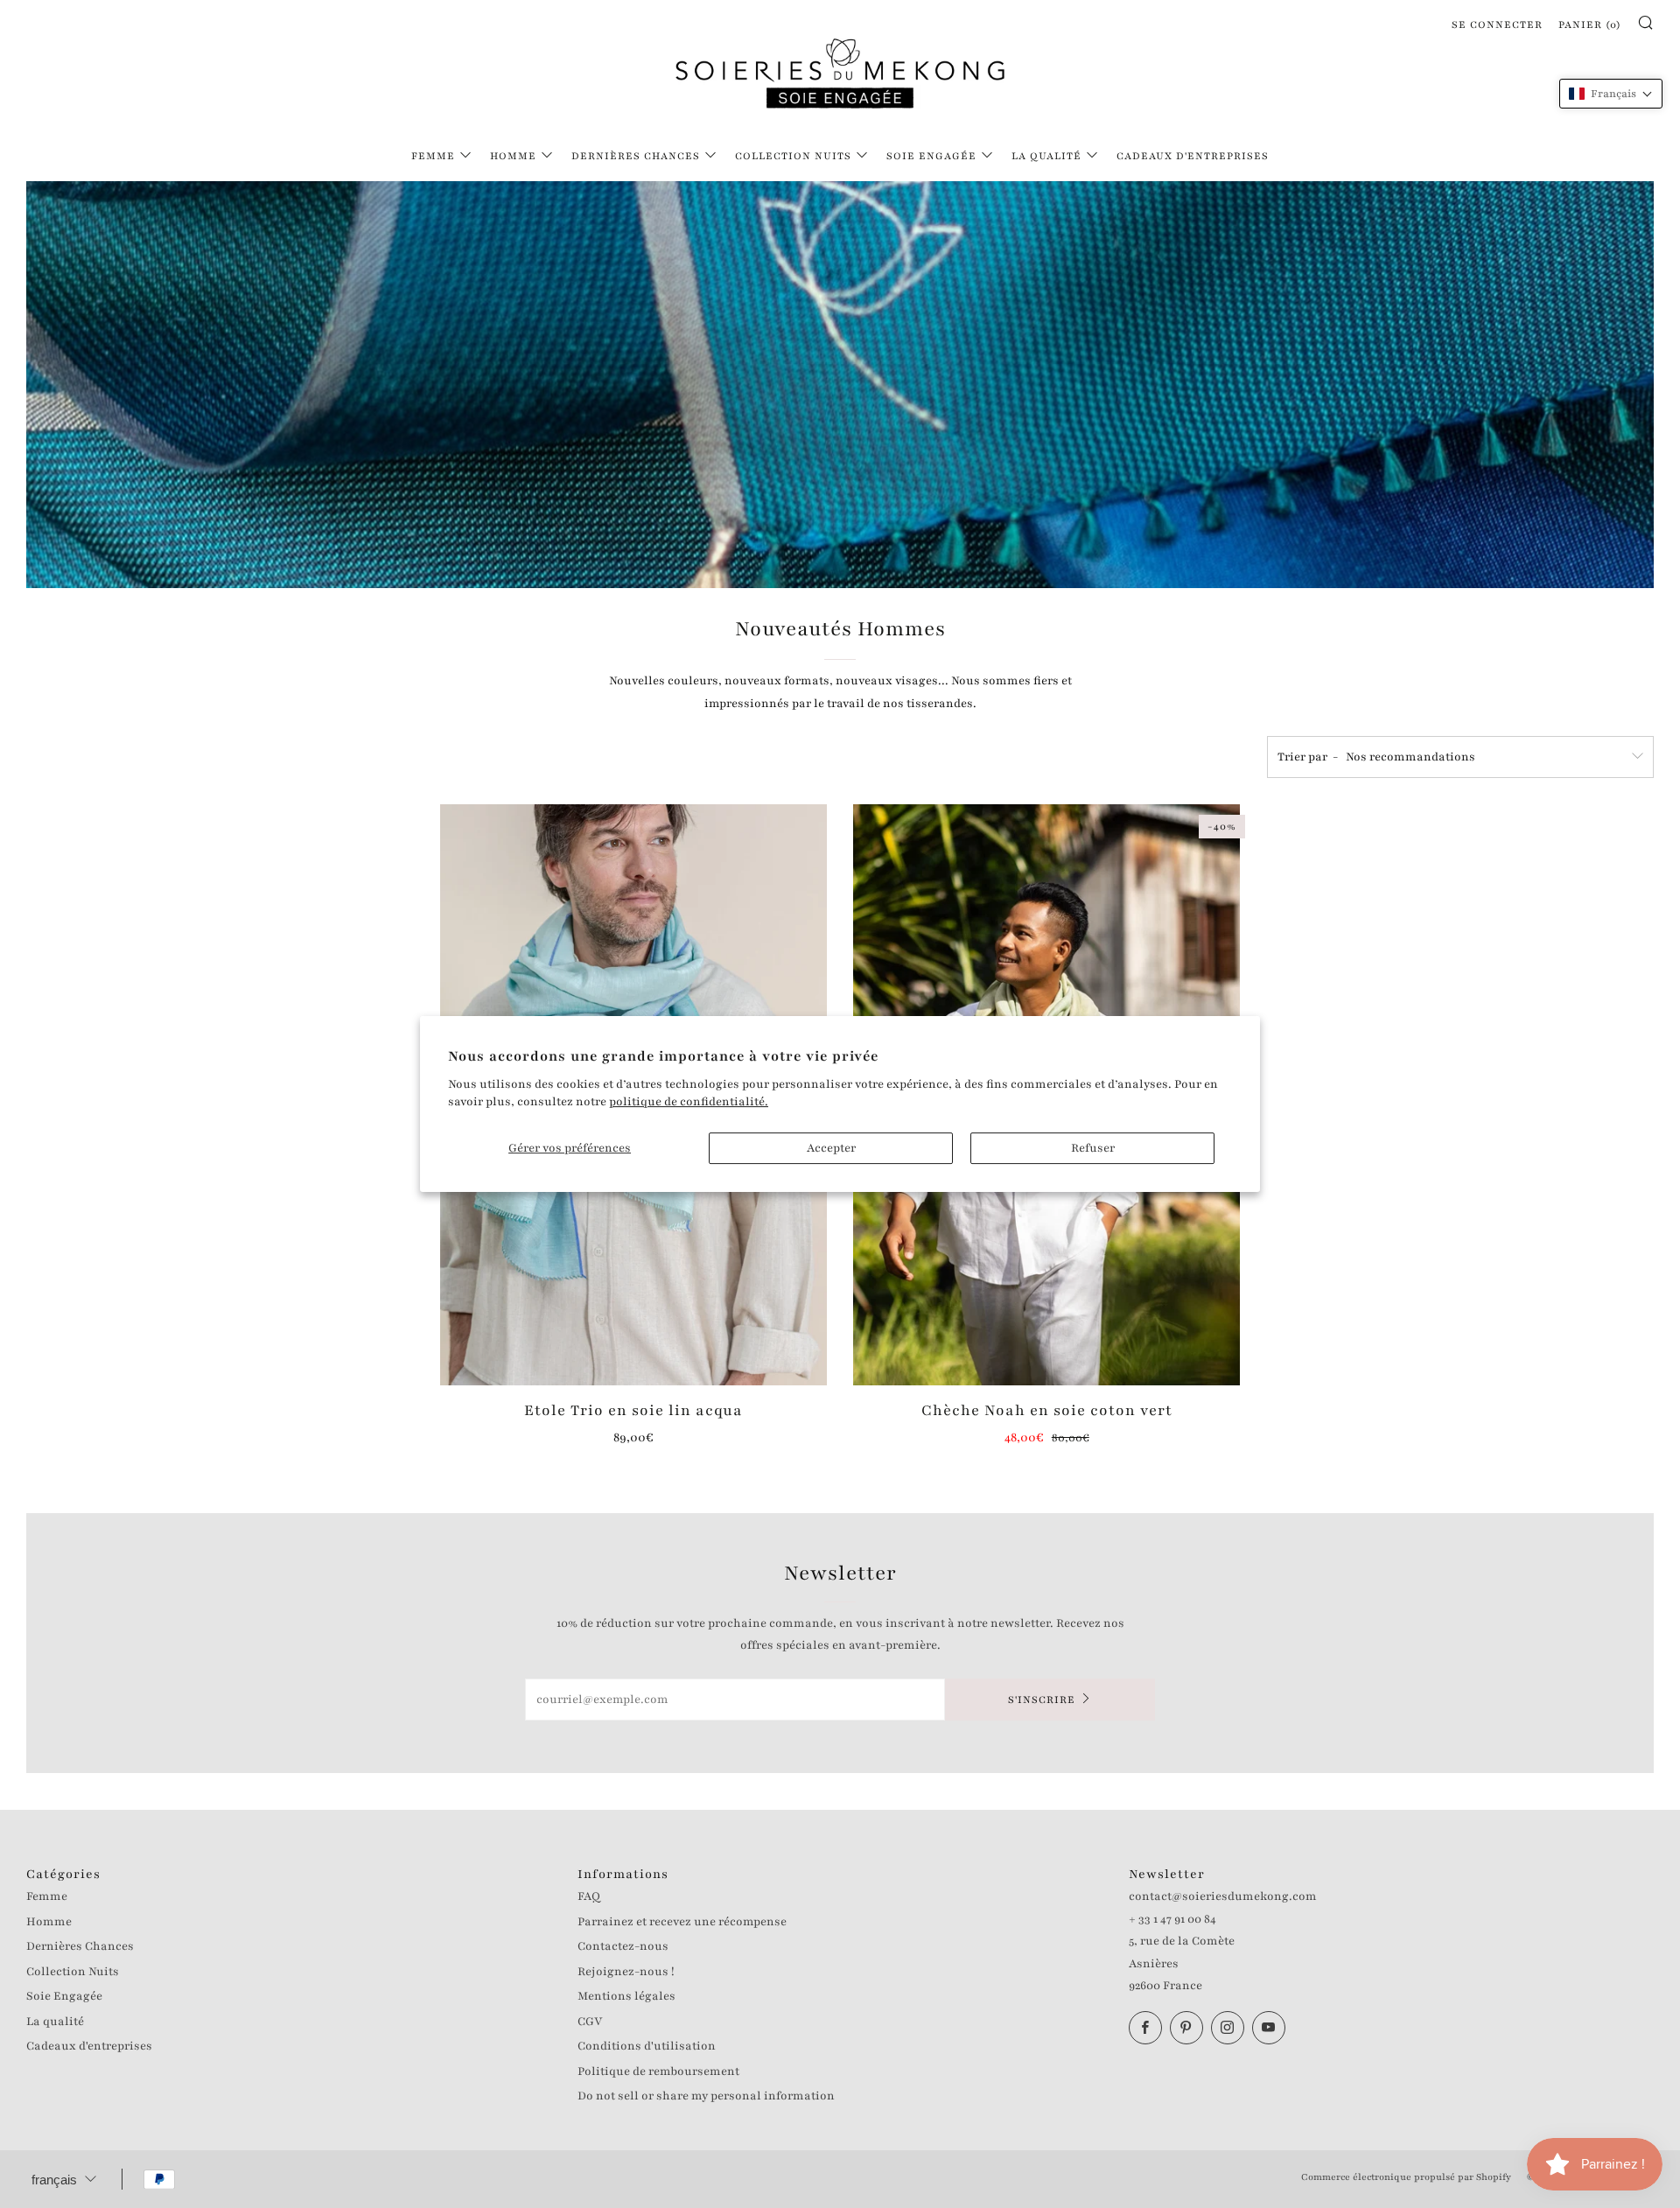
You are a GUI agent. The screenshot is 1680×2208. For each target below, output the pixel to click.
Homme (513, 156)
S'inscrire (1042, 1700)
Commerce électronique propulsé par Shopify (1406, 2177)
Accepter (831, 1148)
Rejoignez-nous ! (626, 1972)
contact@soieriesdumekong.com (1223, 1896)
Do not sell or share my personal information (706, 2096)
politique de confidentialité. (689, 1102)
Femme (433, 156)
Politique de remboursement (658, 2071)
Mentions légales (626, 1996)
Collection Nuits (793, 156)
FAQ (589, 1896)
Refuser (1093, 1148)
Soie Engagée (931, 156)
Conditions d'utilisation (647, 2046)
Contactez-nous (623, 1946)
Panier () (1590, 25)
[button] (1611, 94)
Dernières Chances (636, 156)
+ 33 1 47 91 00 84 (1172, 1919)
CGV (590, 2022)
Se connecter (1497, 25)
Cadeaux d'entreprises (1193, 156)
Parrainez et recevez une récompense (682, 1922)
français (54, 2180)
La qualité (1046, 156)
